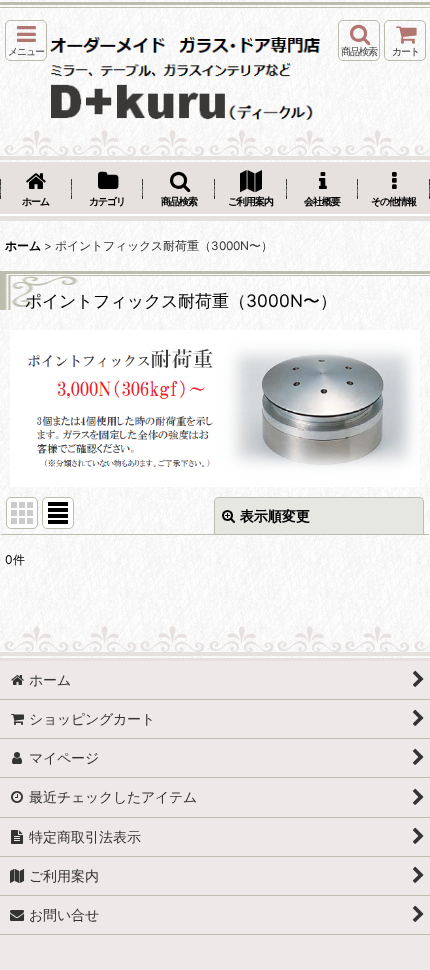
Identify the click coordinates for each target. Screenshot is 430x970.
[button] (26, 40)
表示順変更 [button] (275, 515)
